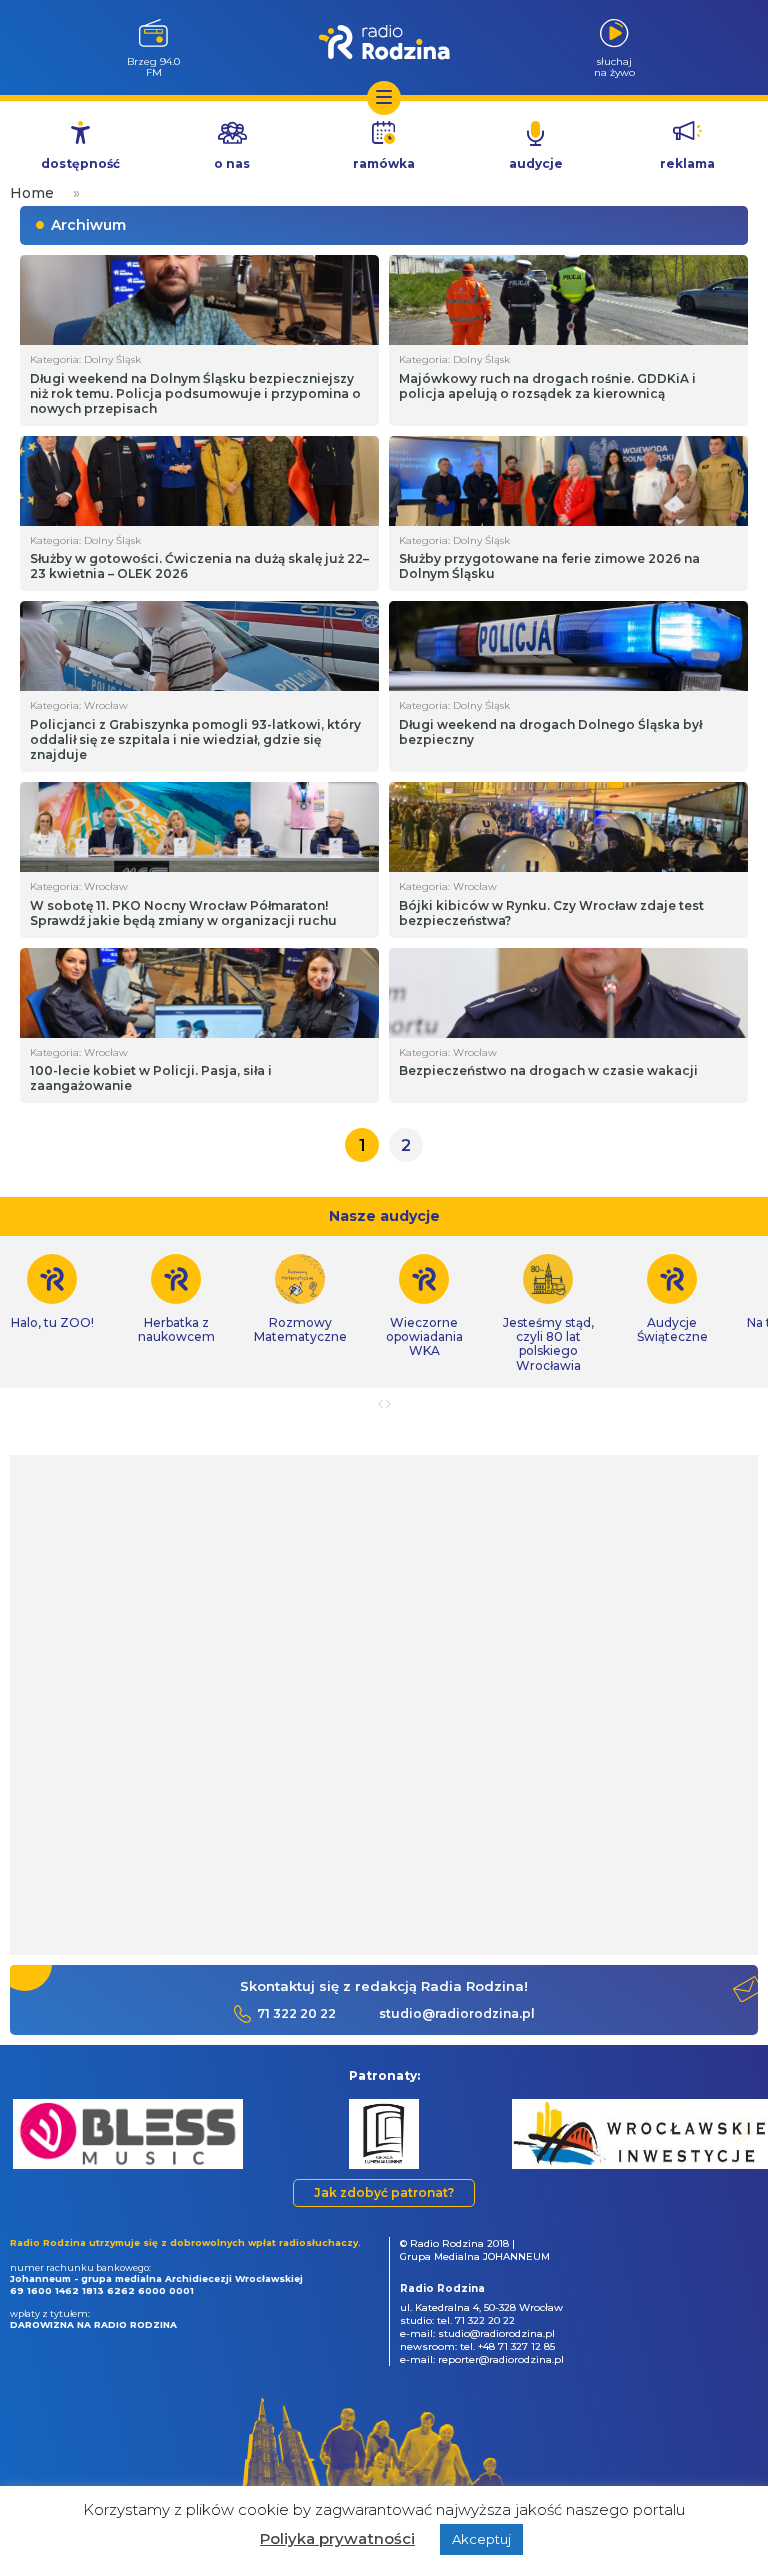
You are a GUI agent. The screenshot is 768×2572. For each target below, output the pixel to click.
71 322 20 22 (296, 2013)
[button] (24, 2131)
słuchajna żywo (614, 66)
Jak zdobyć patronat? (384, 2192)
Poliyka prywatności (337, 2538)
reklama (687, 163)
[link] (176, 1299)
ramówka (384, 163)
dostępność (80, 163)
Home (32, 193)
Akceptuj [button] (481, 2539)
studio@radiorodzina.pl (457, 2013)
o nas (232, 163)
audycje (536, 163)
